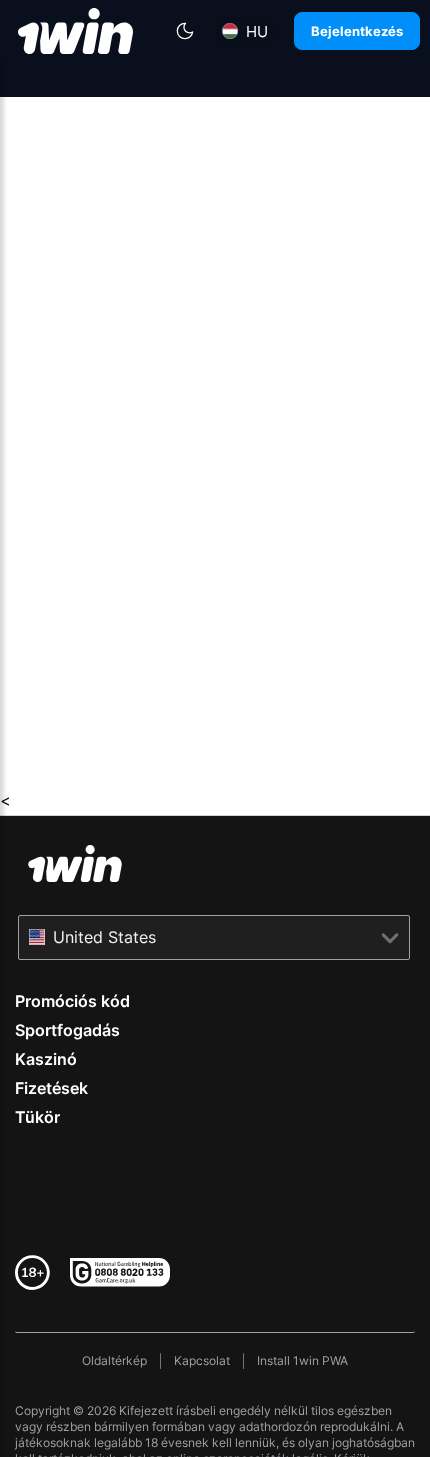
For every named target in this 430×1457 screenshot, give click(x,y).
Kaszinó (46, 1059)
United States (104, 937)
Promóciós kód (72, 1001)
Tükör (37, 1117)
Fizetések (51, 1088)
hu (257, 31)
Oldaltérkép (114, 1360)
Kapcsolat (202, 1360)
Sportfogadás (67, 1030)
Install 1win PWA (302, 1360)
